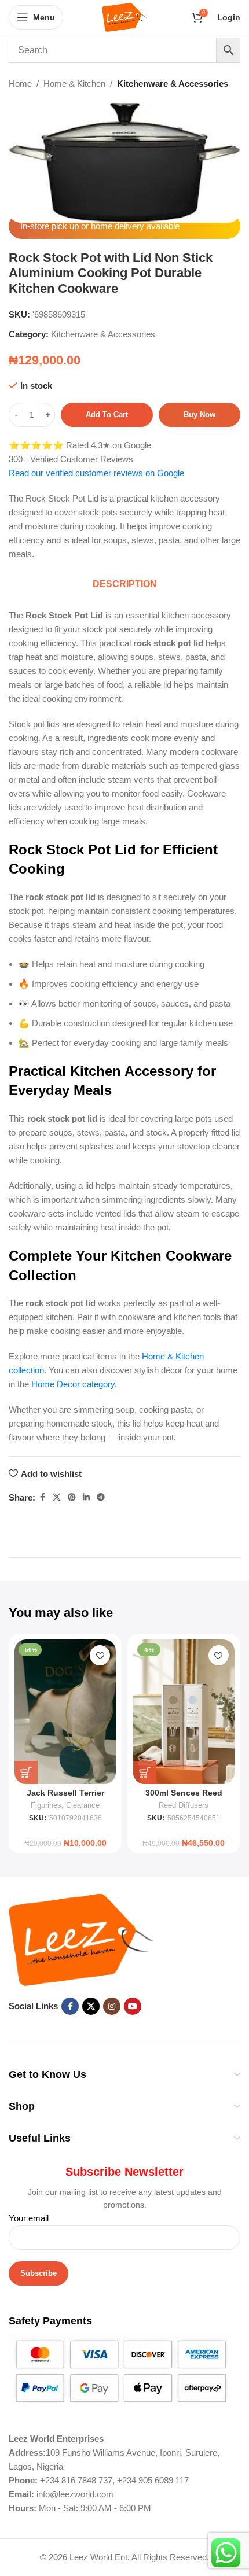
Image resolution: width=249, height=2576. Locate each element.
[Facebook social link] (42, 1497)
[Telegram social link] (101, 1497)
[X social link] (57, 1497)
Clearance (83, 1805)
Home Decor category (73, 1384)
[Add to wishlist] (100, 1655)
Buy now (199, 414)
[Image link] (81, 1939)
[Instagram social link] (112, 2006)
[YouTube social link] (133, 2006)
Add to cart (107, 414)
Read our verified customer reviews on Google (96, 473)
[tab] (125, 585)
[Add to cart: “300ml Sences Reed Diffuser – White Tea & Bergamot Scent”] (145, 1772)
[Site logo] (125, 16)
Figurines (46, 1805)
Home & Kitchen (74, 84)
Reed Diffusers (184, 1805)
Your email (29, 2218)
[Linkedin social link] (86, 1497)
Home (20, 84)
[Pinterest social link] (72, 1497)
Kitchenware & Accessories (173, 84)
